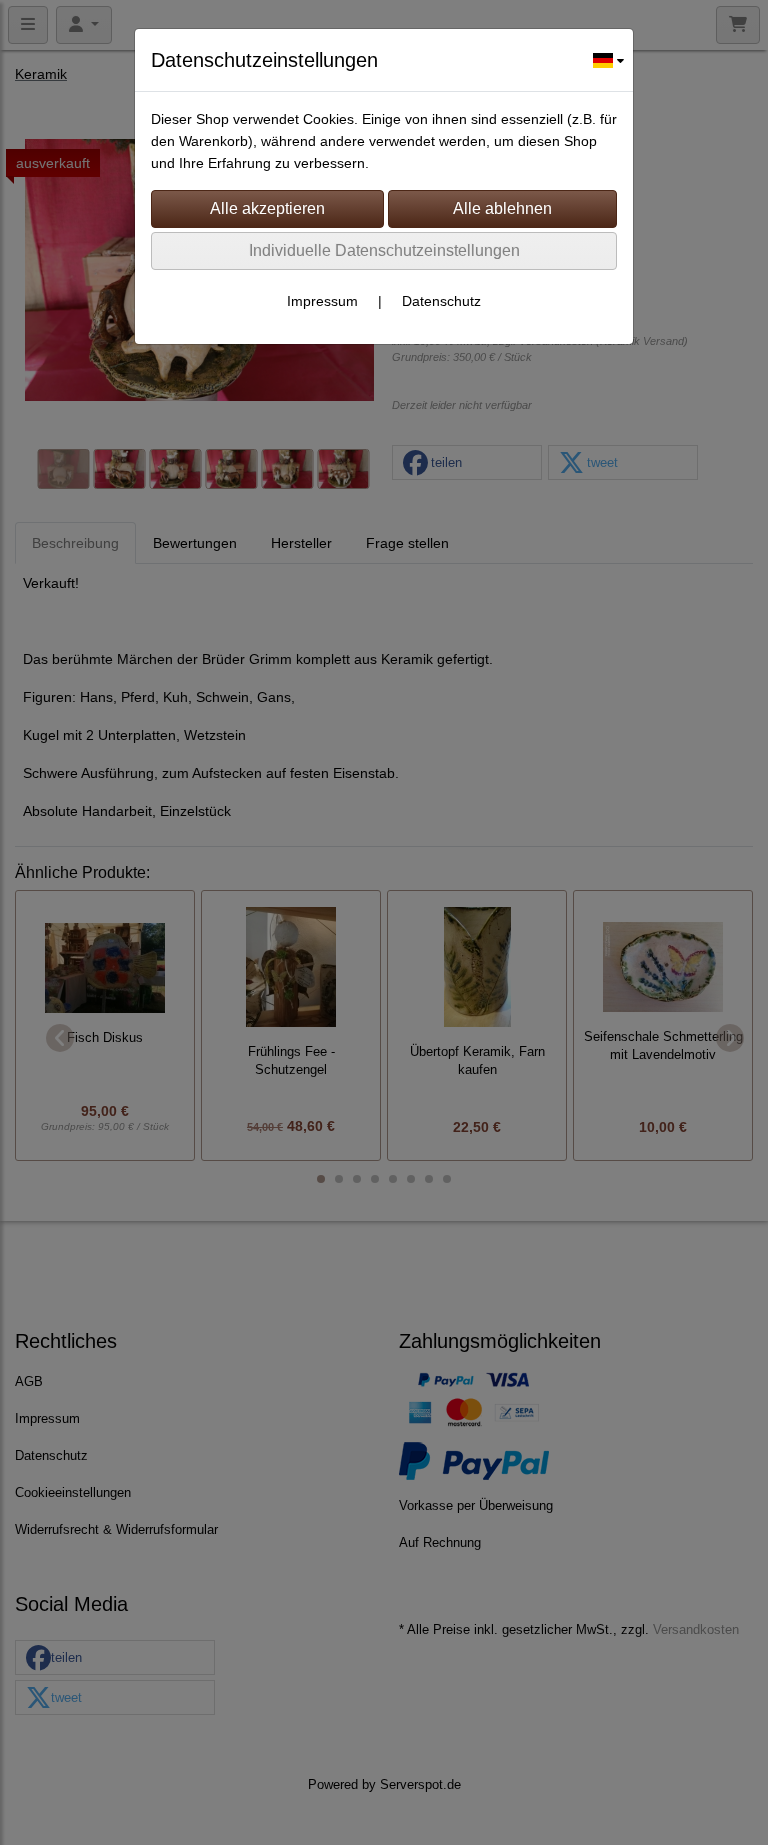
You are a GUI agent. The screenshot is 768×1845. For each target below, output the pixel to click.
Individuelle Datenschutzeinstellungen (384, 250)
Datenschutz (441, 301)
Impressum (322, 301)
